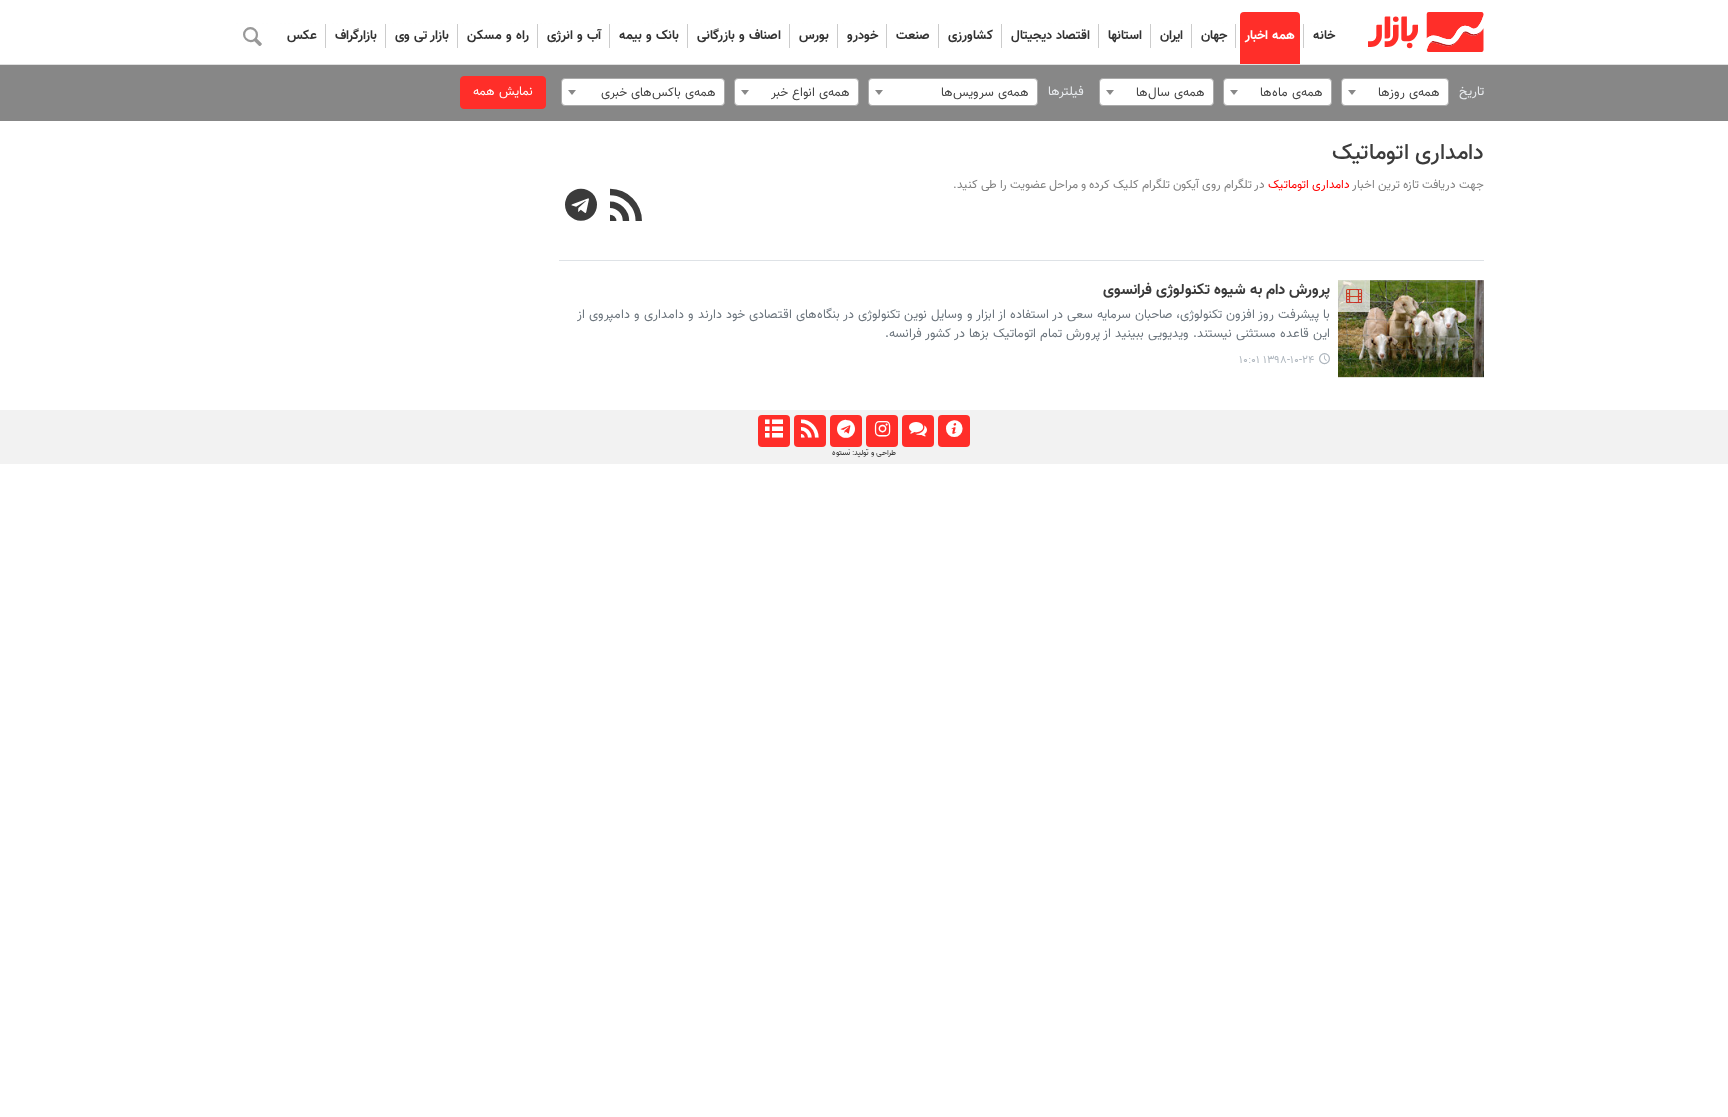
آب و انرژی (574, 36)
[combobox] (1395, 92)
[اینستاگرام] (881, 431)
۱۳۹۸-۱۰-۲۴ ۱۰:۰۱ (1276, 360)
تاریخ (1471, 92)
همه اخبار (1270, 36)
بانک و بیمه (649, 36)
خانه (1324, 36)
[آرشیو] (773, 431)
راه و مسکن (498, 36)
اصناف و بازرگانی (739, 36)
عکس (302, 36)
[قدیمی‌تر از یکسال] (1411, 329)
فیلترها (1066, 92)
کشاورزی (970, 36)
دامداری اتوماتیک (1408, 153)
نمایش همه (503, 92)
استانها (1125, 36)
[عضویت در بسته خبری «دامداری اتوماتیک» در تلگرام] (581, 208)
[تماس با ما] (917, 431)
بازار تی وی (422, 36)
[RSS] (626, 208)
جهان (1214, 36)
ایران (1171, 36)
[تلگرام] (845, 431)
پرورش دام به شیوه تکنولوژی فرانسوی (1216, 291)
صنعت (913, 36)
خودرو (862, 36)
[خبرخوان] (809, 431)
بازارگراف (356, 36)
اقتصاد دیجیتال (1050, 36)
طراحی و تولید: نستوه (864, 453)
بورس (814, 36)
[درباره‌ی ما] (953, 431)
